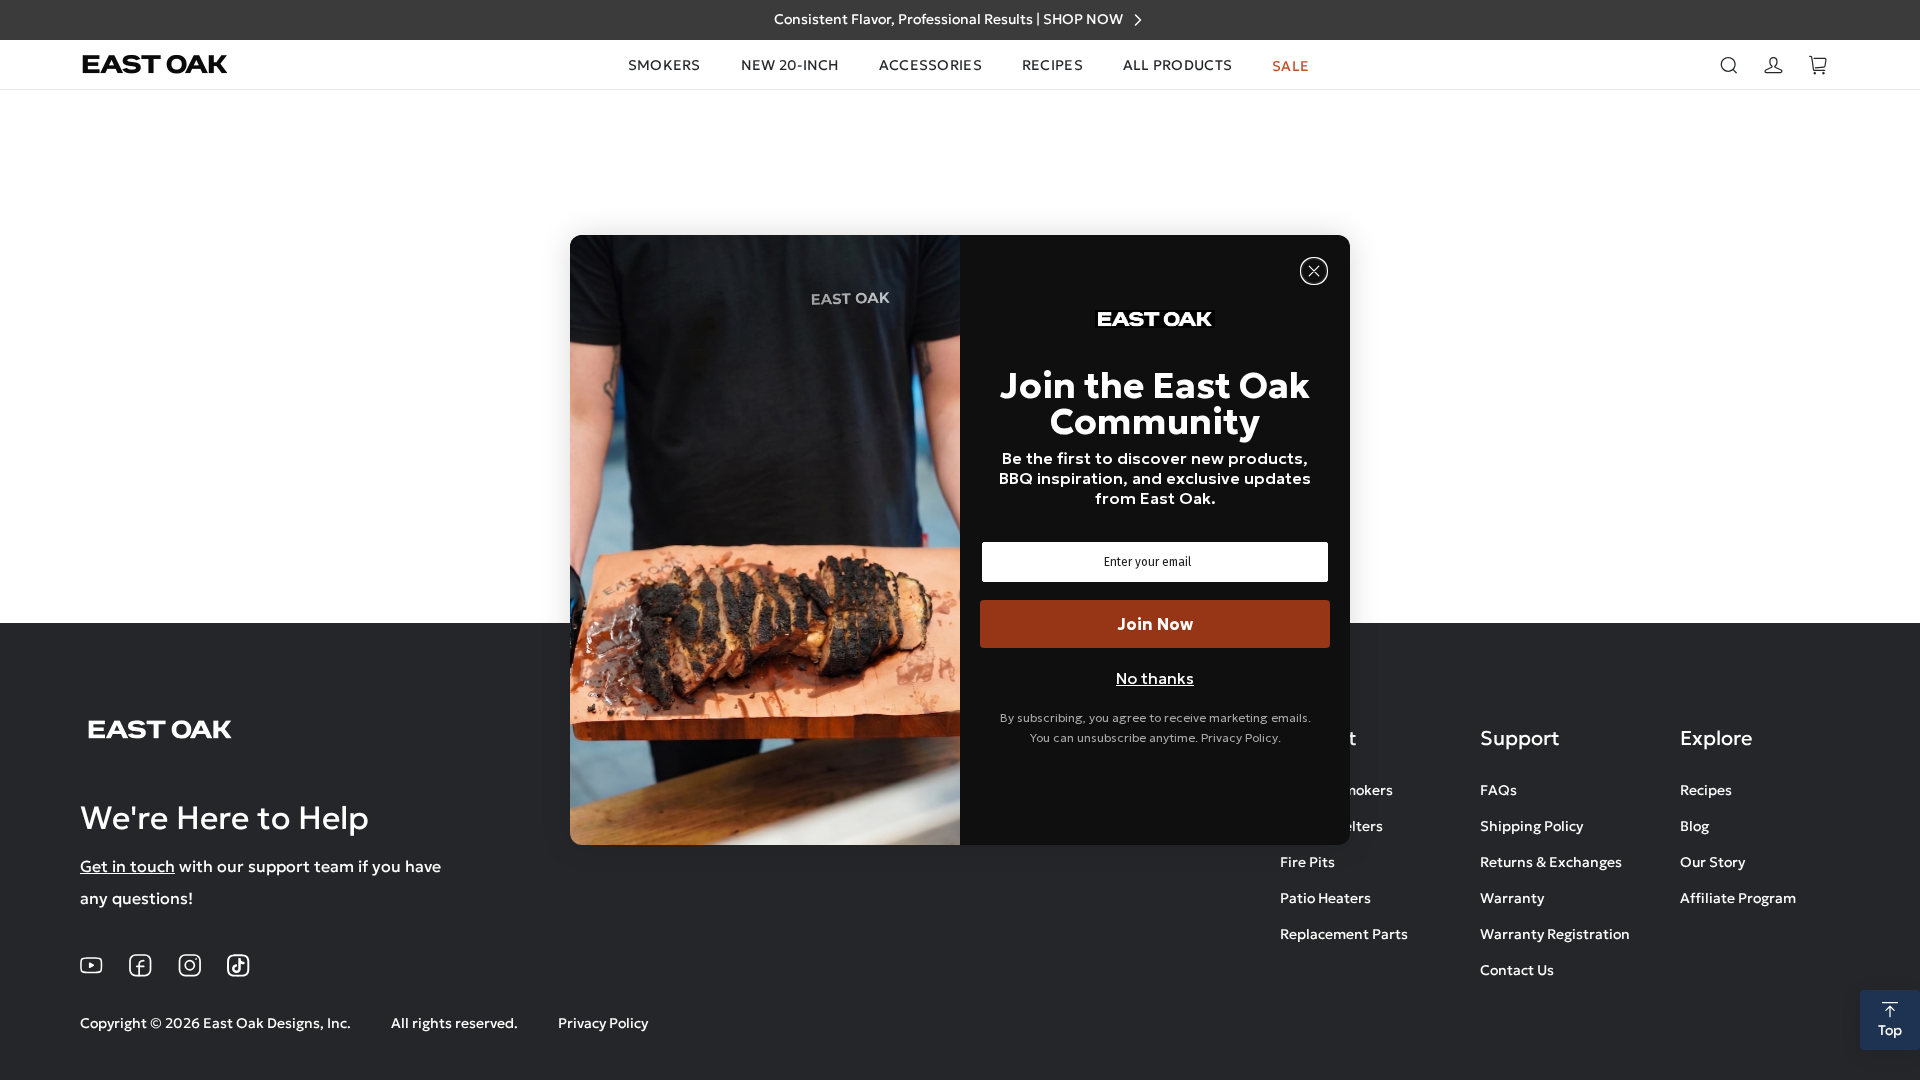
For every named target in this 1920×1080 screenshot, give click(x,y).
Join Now (1155, 624)
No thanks (1155, 678)
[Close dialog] (1314, 271)
